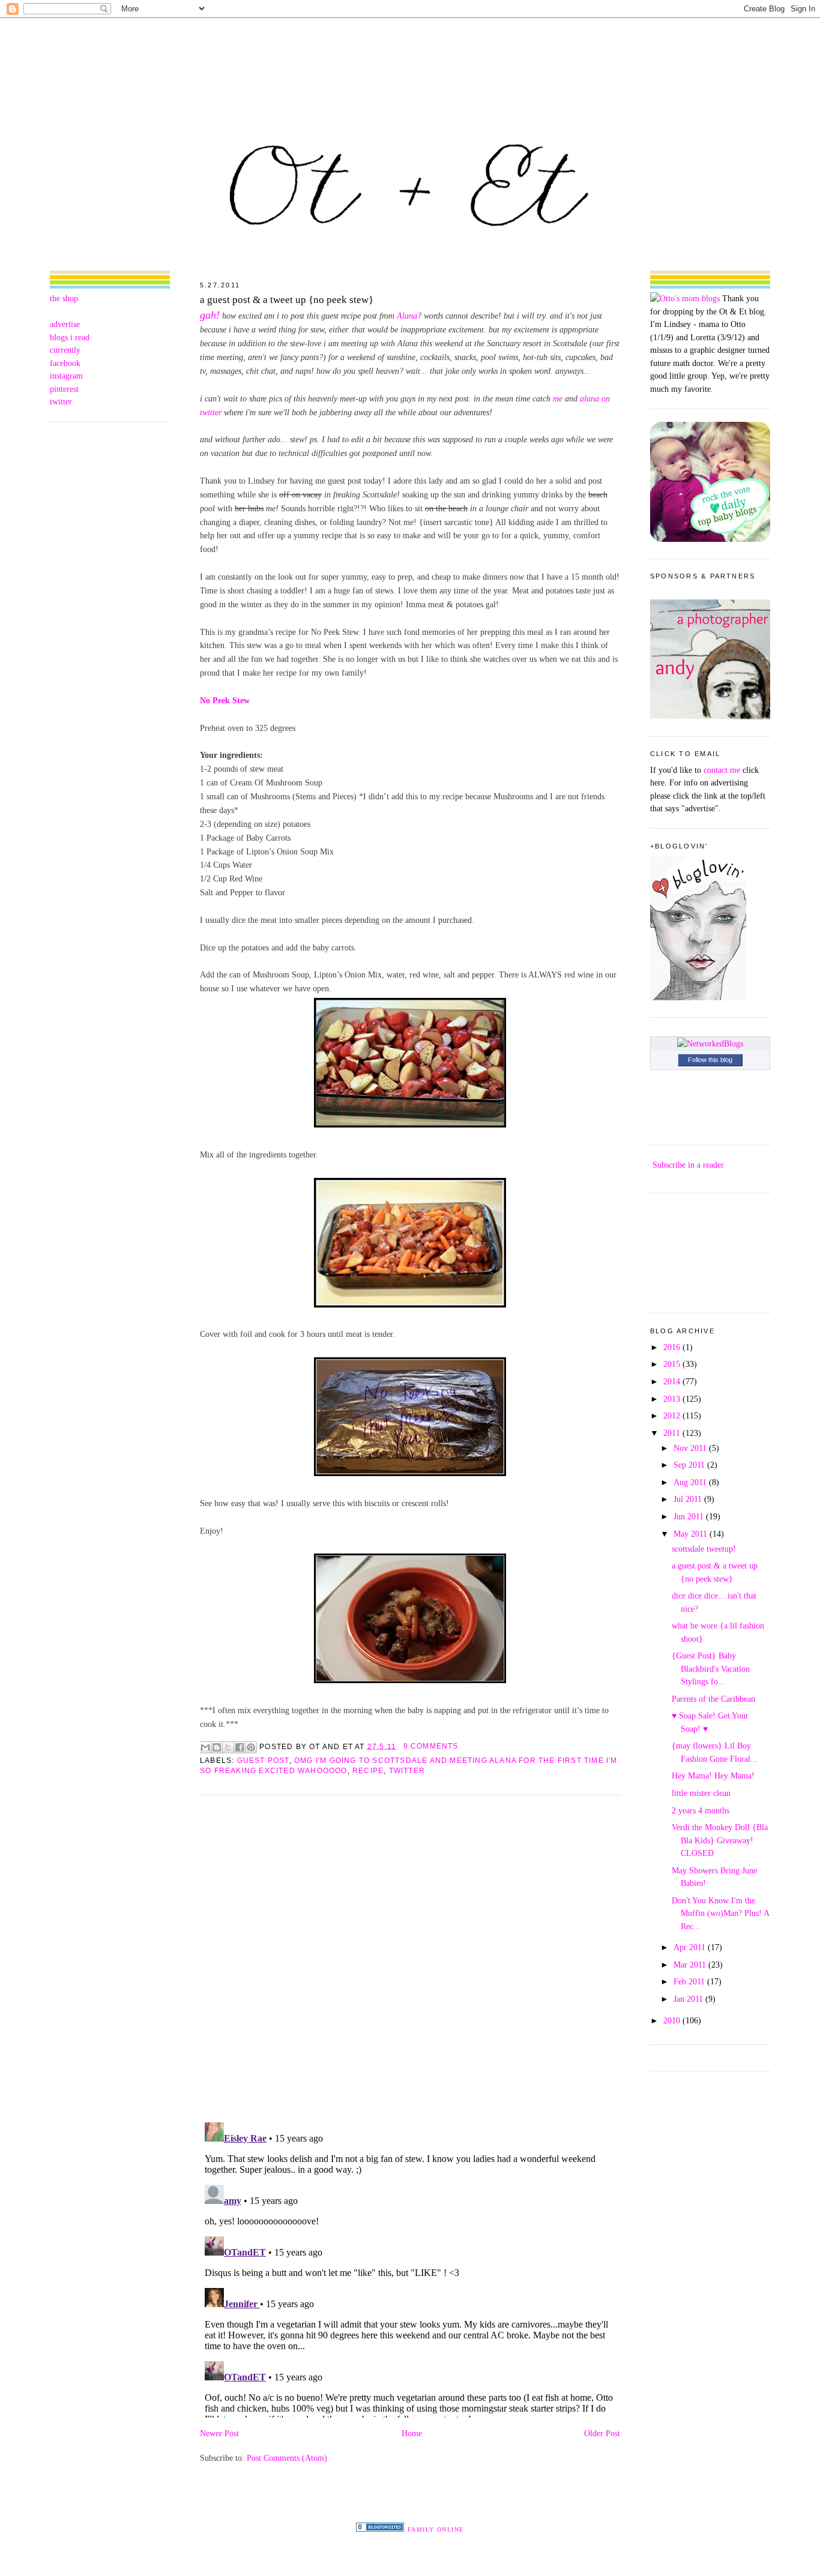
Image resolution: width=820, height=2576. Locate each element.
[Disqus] (410, 1958)
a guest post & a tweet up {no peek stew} (287, 300)
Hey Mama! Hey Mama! (713, 1776)
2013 (673, 1399)
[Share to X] (228, 1747)
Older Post (602, 2433)
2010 (673, 2020)
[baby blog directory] (710, 539)
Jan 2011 (689, 1999)
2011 (673, 1433)
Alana (407, 316)
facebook (65, 363)
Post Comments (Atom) (287, 2458)
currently (65, 350)
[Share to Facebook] (240, 1747)
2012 (673, 1416)
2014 (673, 1381)
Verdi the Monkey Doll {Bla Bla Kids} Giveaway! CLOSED (720, 1840)
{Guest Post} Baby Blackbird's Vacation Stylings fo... (711, 1668)
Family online (436, 2529)
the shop (64, 298)
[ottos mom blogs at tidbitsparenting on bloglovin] (698, 997)
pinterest (64, 389)
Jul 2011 (689, 1499)
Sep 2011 (690, 1465)
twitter (61, 401)
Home (412, 2433)
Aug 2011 (691, 1482)
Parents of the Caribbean (713, 1699)
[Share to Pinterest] (251, 1747)
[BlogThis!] (217, 1747)
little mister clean (701, 1793)
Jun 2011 (690, 1516)
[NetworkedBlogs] (710, 1043)
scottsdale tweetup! (704, 1549)
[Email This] (205, 1747)
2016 (673, 1347)
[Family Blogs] (380, 2529)
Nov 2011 (691, 1448)
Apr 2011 (691, 1947)
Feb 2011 (690, 1981)
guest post (263, 1761)
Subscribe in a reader (688, 1165)
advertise (65, 324)
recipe (368, 1771)
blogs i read (70, 337)
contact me (722, 770)
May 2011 (692, 1534)
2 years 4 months (701, 1810)
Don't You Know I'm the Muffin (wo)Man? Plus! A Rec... (720, 1913)
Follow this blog (710, 1060)
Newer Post (219, 2433)
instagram (66, 376)
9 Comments (431, 1746)
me (558, 398)
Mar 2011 (691, 1965)
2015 (673, 1364)
